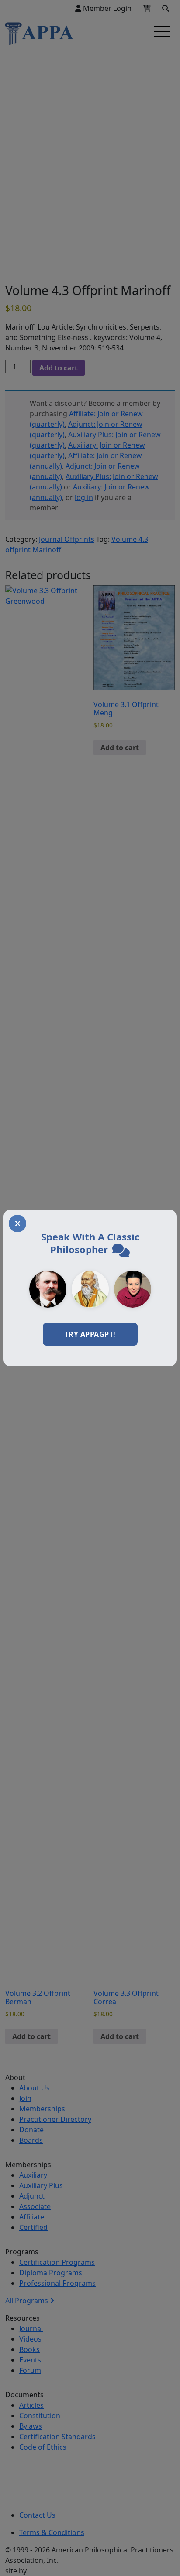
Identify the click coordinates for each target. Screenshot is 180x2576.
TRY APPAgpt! (90, 1334)
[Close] (17, 1223)
